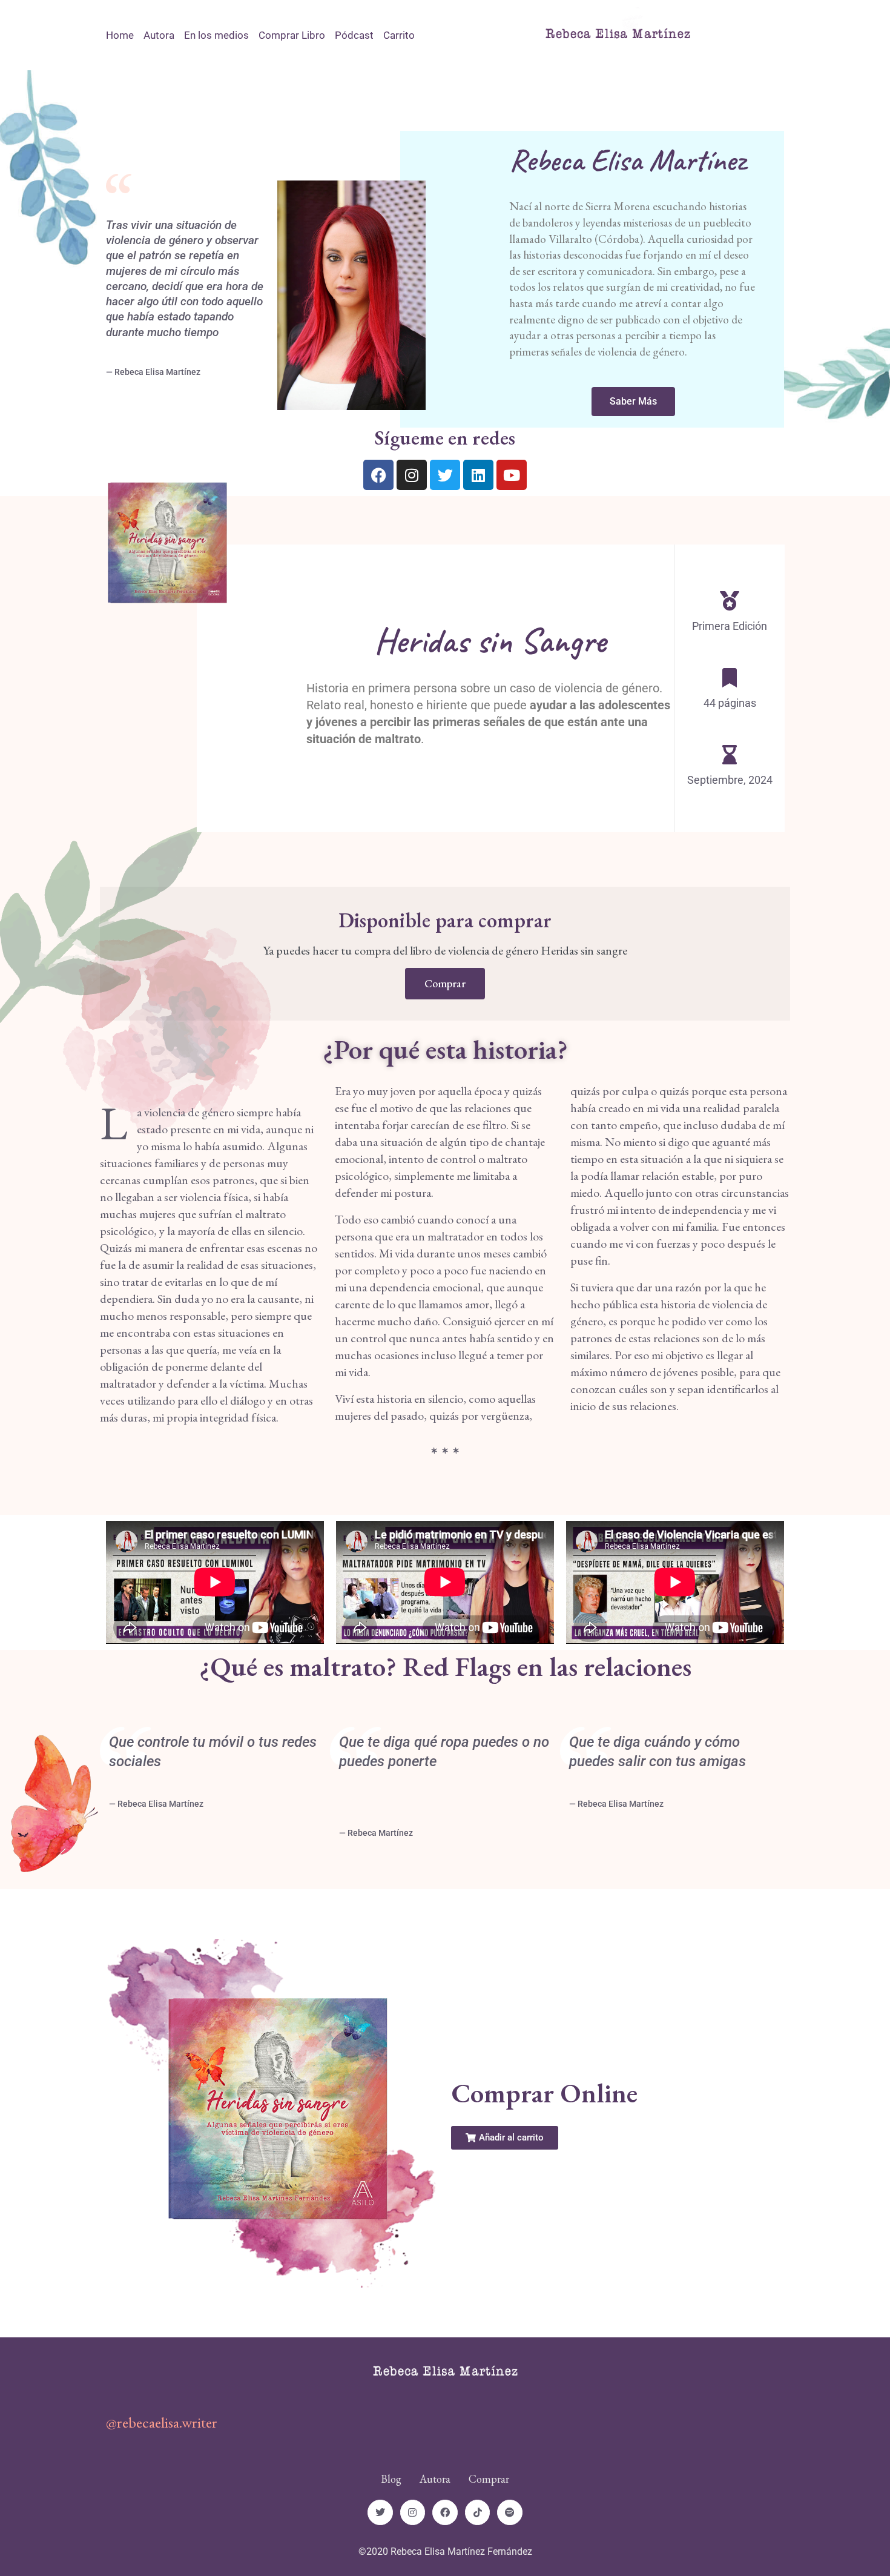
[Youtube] (512, 475)
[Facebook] (378, 475)
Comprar (445, 983)
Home (120, 35)
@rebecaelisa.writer (162, 2422)
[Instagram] (412, 475)
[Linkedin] (478, 475)
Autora (159, 35)
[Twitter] (445, 475)
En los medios (216, 35)
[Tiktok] (478, 2512)
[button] (505, 2138)
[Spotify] (510, 2512)
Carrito (399, 35)
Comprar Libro (292, 35)
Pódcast (354, 35)
